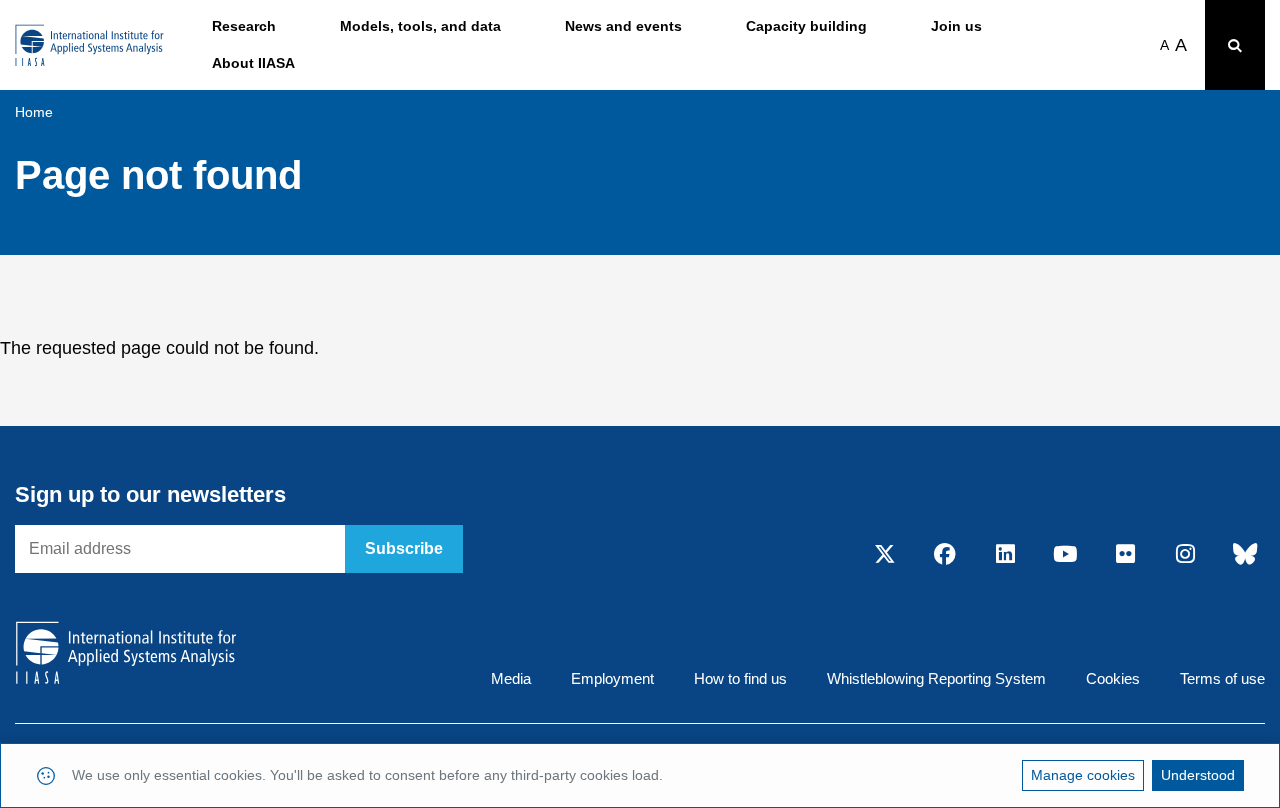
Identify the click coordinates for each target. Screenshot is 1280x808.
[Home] (89, 45)
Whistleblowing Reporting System (936, 678)
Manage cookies (1083, 775)
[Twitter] (885, 555)
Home (34, 112)
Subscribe (404, 548)
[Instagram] (1185, 555)
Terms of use (1222, 678)
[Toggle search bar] (1235, 45)
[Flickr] (1125, 555)
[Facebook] (945, 555)
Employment (612, 678)
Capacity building (806, 26)
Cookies (1113, 678)
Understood (1198, 775)
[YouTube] (1065, 555)
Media (511, 678)
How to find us (740, 678)
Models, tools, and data (420, 26)
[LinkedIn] (1005, 555)
